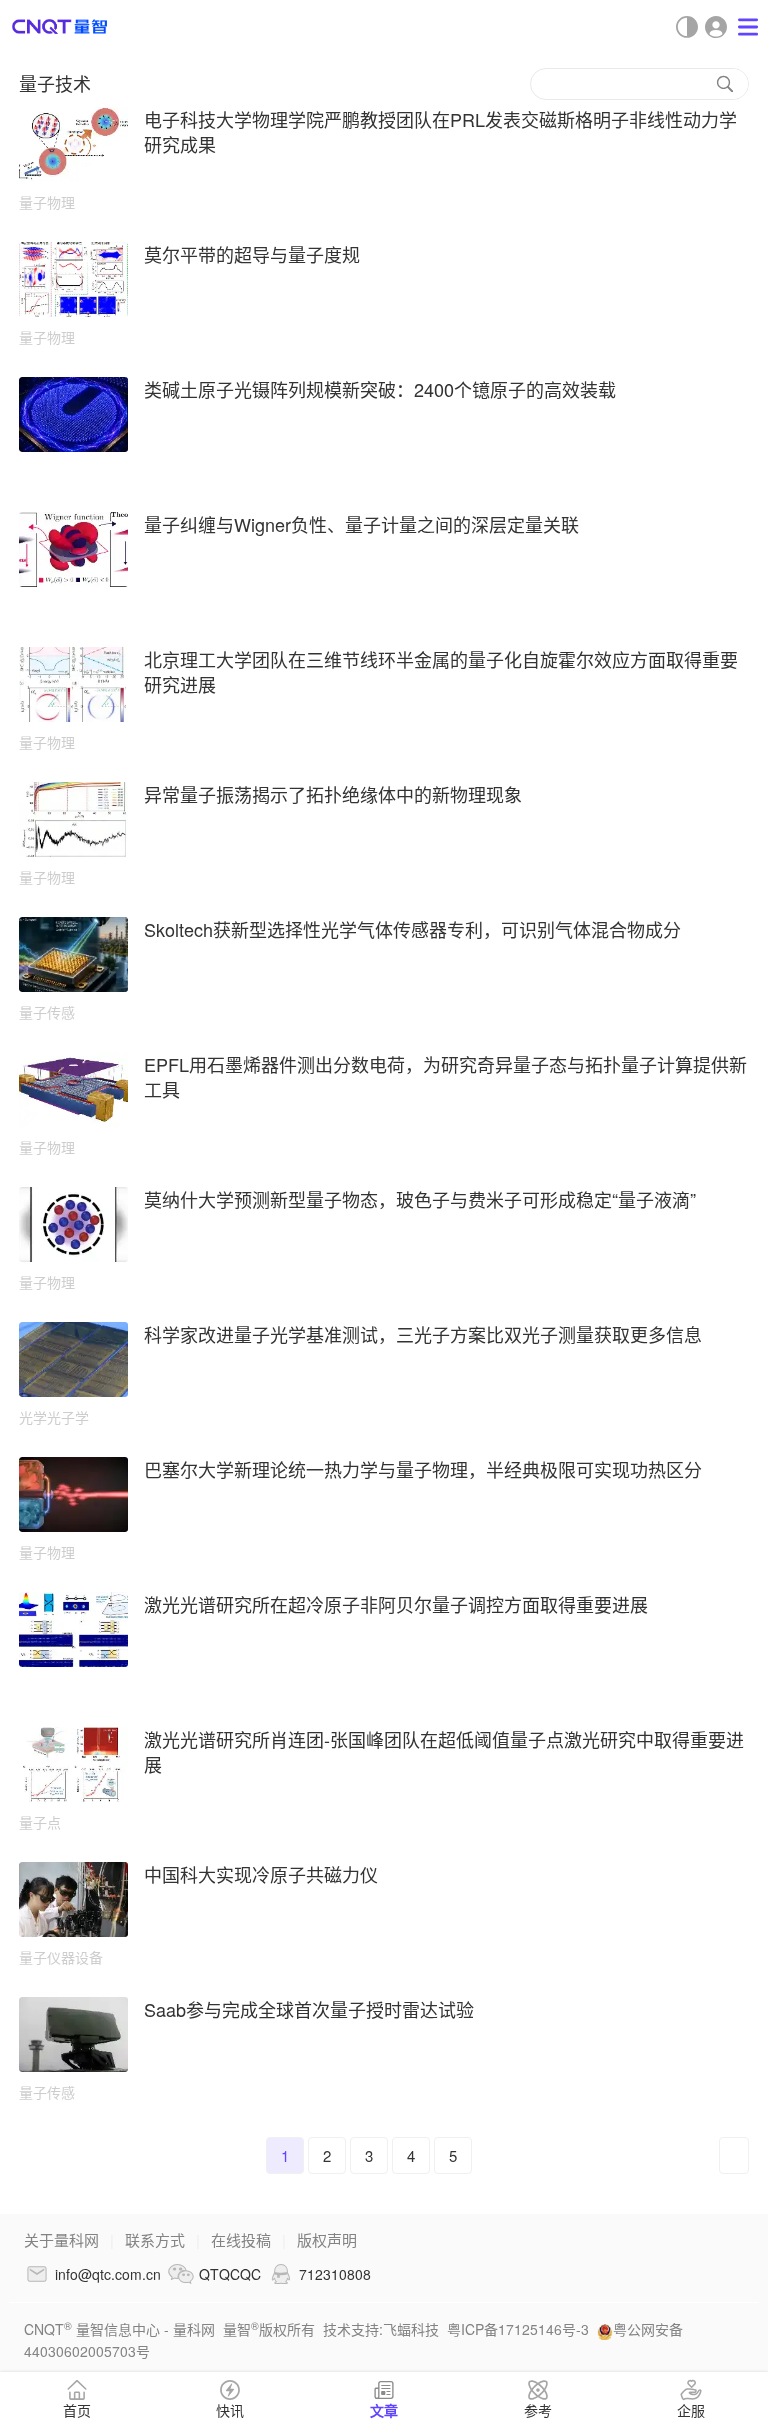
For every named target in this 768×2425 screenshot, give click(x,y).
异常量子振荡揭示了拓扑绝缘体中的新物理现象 (333, 794)
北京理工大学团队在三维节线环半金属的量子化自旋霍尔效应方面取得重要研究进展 (441, 671)
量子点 (40, 1822)
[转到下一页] (734, 2155)
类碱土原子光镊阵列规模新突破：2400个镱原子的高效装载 (380, 389)
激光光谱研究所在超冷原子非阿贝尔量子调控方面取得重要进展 (396, 1604)
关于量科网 (61, 2239)
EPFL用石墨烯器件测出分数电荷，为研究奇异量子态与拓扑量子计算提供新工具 (445, 1076)
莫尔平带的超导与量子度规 (252, 254)
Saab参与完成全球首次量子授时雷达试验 (309, 2009)
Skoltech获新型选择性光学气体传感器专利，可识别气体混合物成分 (412, 929)
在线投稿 (241, 2239)
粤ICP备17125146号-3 (518, 2329)
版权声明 (327, 2239)
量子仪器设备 (61, 1957)
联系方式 (155, 2239)
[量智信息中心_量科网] (60, 26)
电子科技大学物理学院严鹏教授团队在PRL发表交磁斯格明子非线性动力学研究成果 (440, 131)
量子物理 (47, 202)
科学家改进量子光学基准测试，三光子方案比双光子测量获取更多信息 (423, 1334)
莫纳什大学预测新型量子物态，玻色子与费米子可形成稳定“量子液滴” (420, 1199)
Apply (725, 84)
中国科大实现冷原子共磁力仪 (261, 1874)
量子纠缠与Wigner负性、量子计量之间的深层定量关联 (361, 524)
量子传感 (47, 1012)
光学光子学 (54, 1417)
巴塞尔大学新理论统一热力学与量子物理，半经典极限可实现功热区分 (423, 1469)
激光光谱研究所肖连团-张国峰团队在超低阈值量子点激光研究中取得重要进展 (444, 1751)
